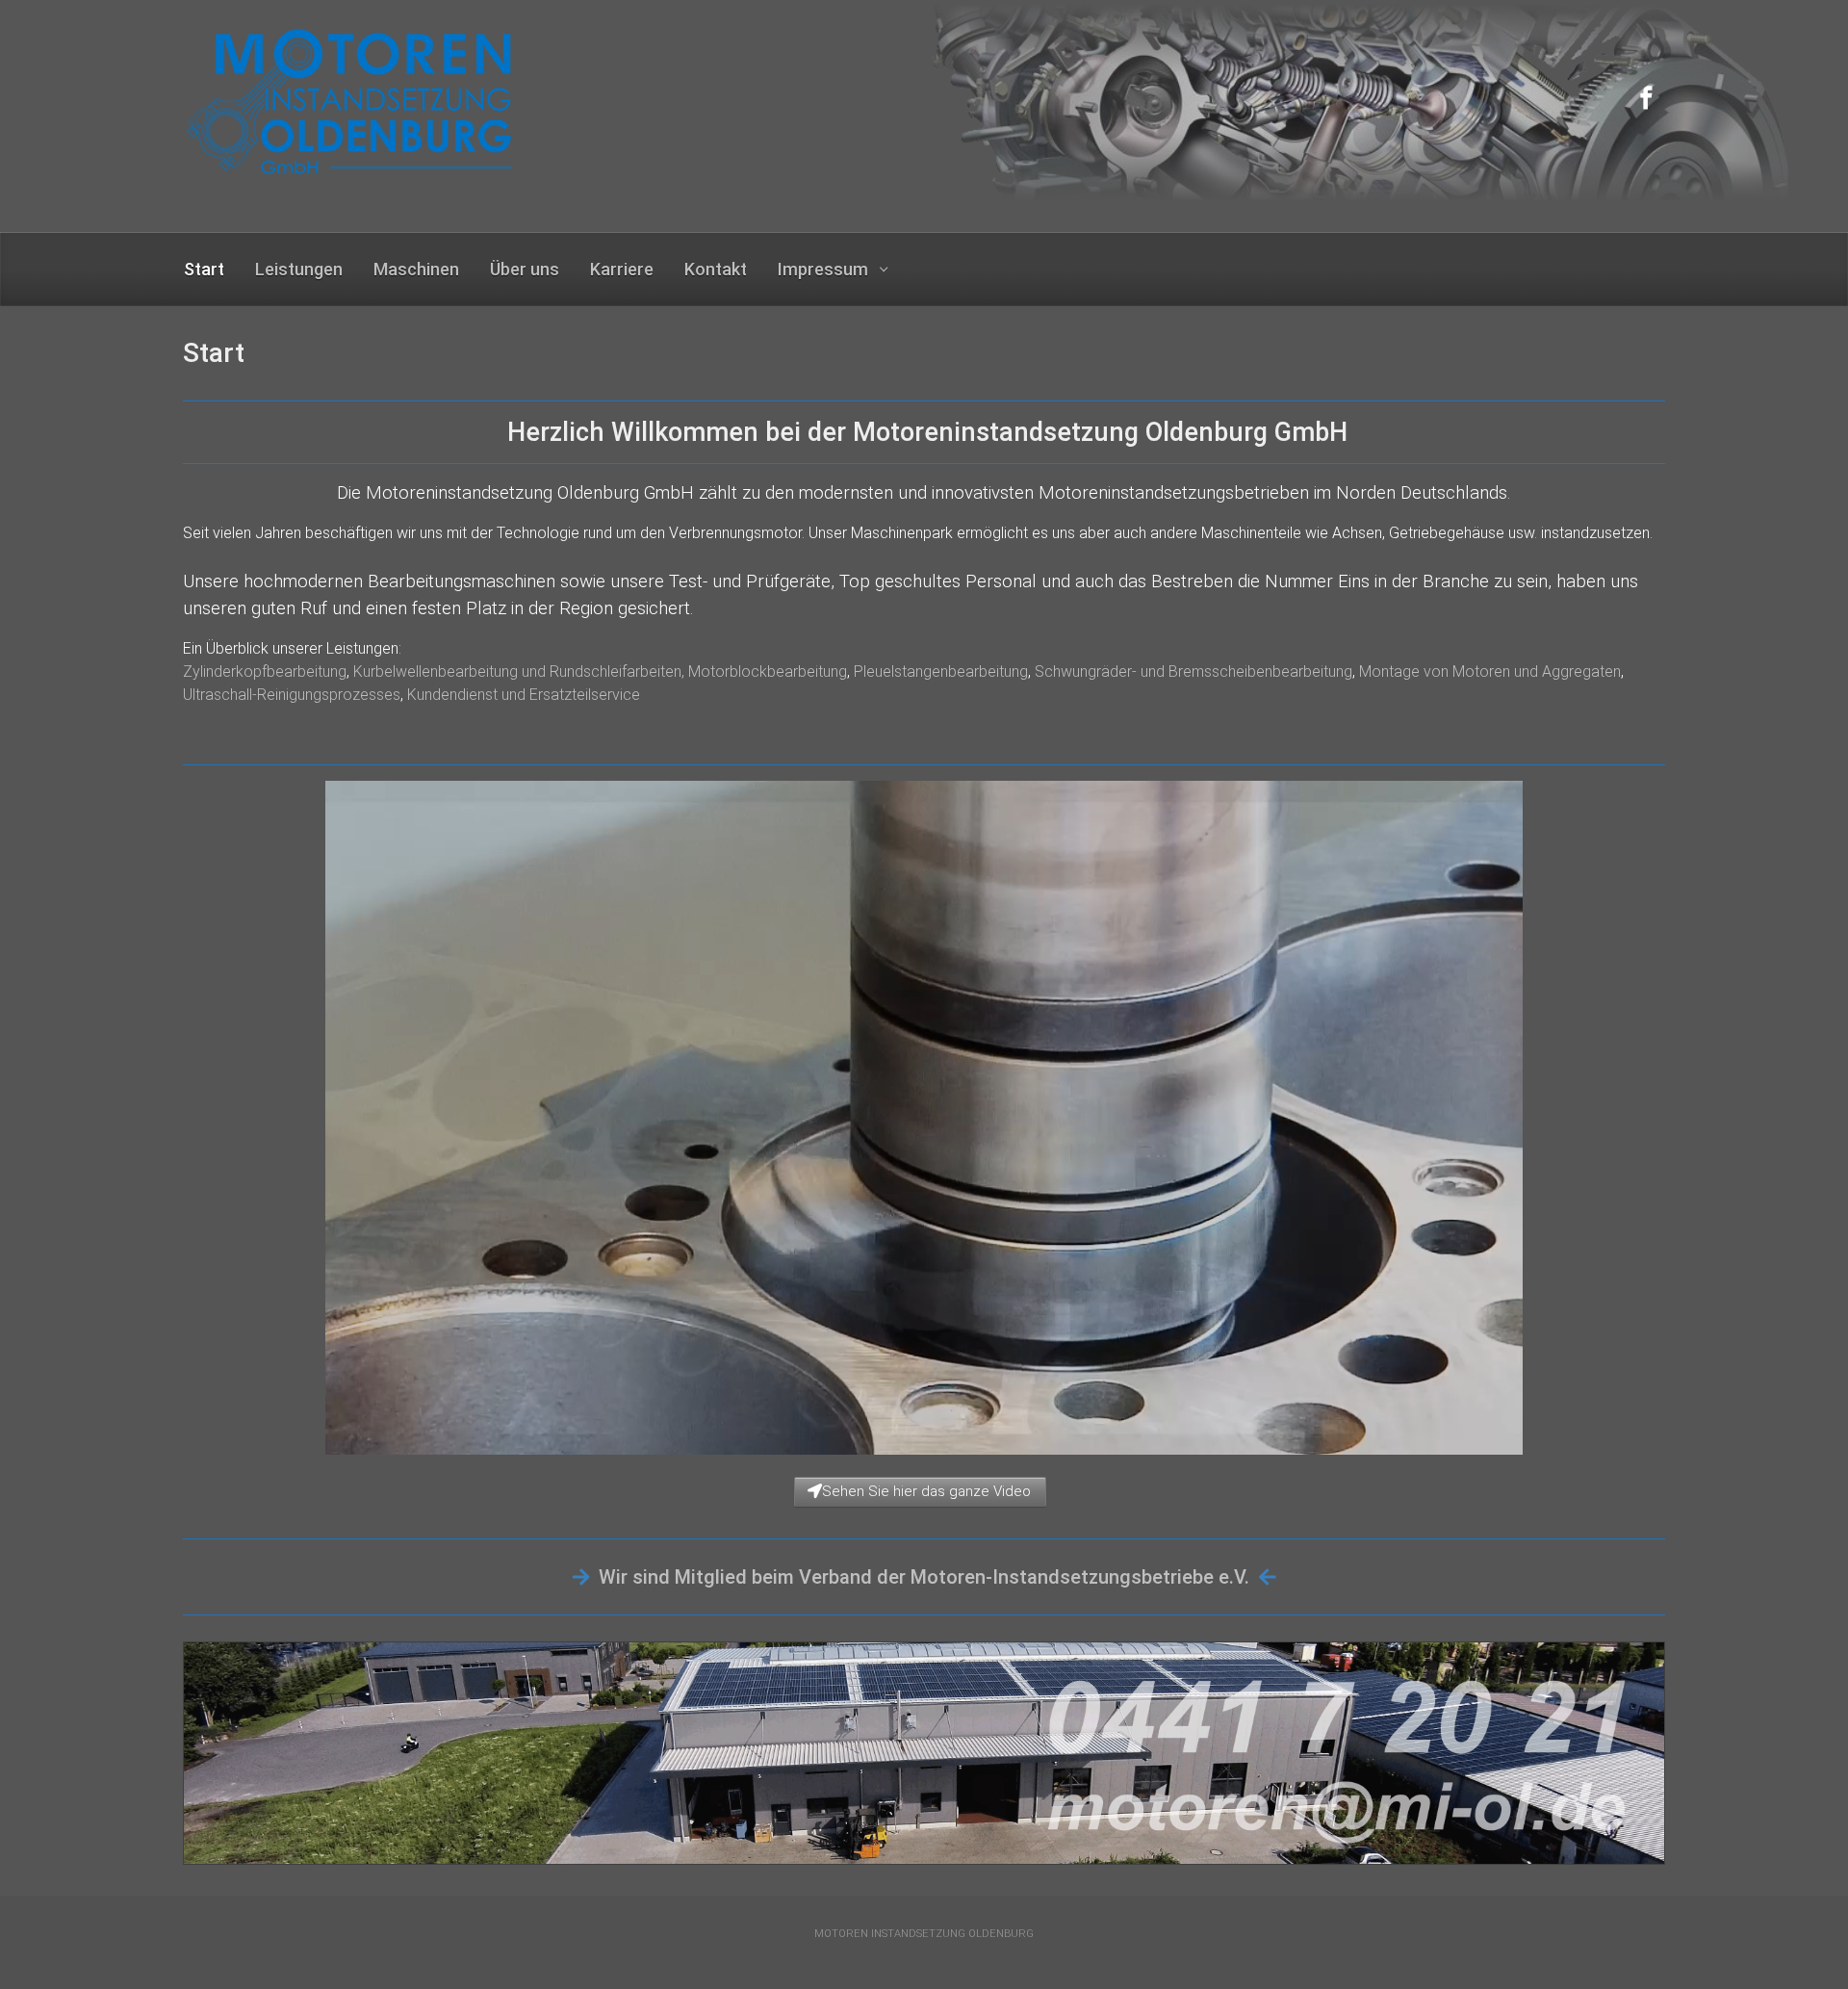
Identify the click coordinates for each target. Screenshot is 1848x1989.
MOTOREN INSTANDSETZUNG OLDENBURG (924, 1934)
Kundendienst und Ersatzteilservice (524, 695)
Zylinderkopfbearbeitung (265, 672)
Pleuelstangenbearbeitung (941, 672)
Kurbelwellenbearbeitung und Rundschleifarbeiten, (521, 672)
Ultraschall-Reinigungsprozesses (292, 695)
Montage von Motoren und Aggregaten (1490, 672)
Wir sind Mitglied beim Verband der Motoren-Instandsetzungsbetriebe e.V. (924, 1577)
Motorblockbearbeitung (768, 672)
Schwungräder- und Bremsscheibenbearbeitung (1193, 672)
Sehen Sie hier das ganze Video (926, 1491)
